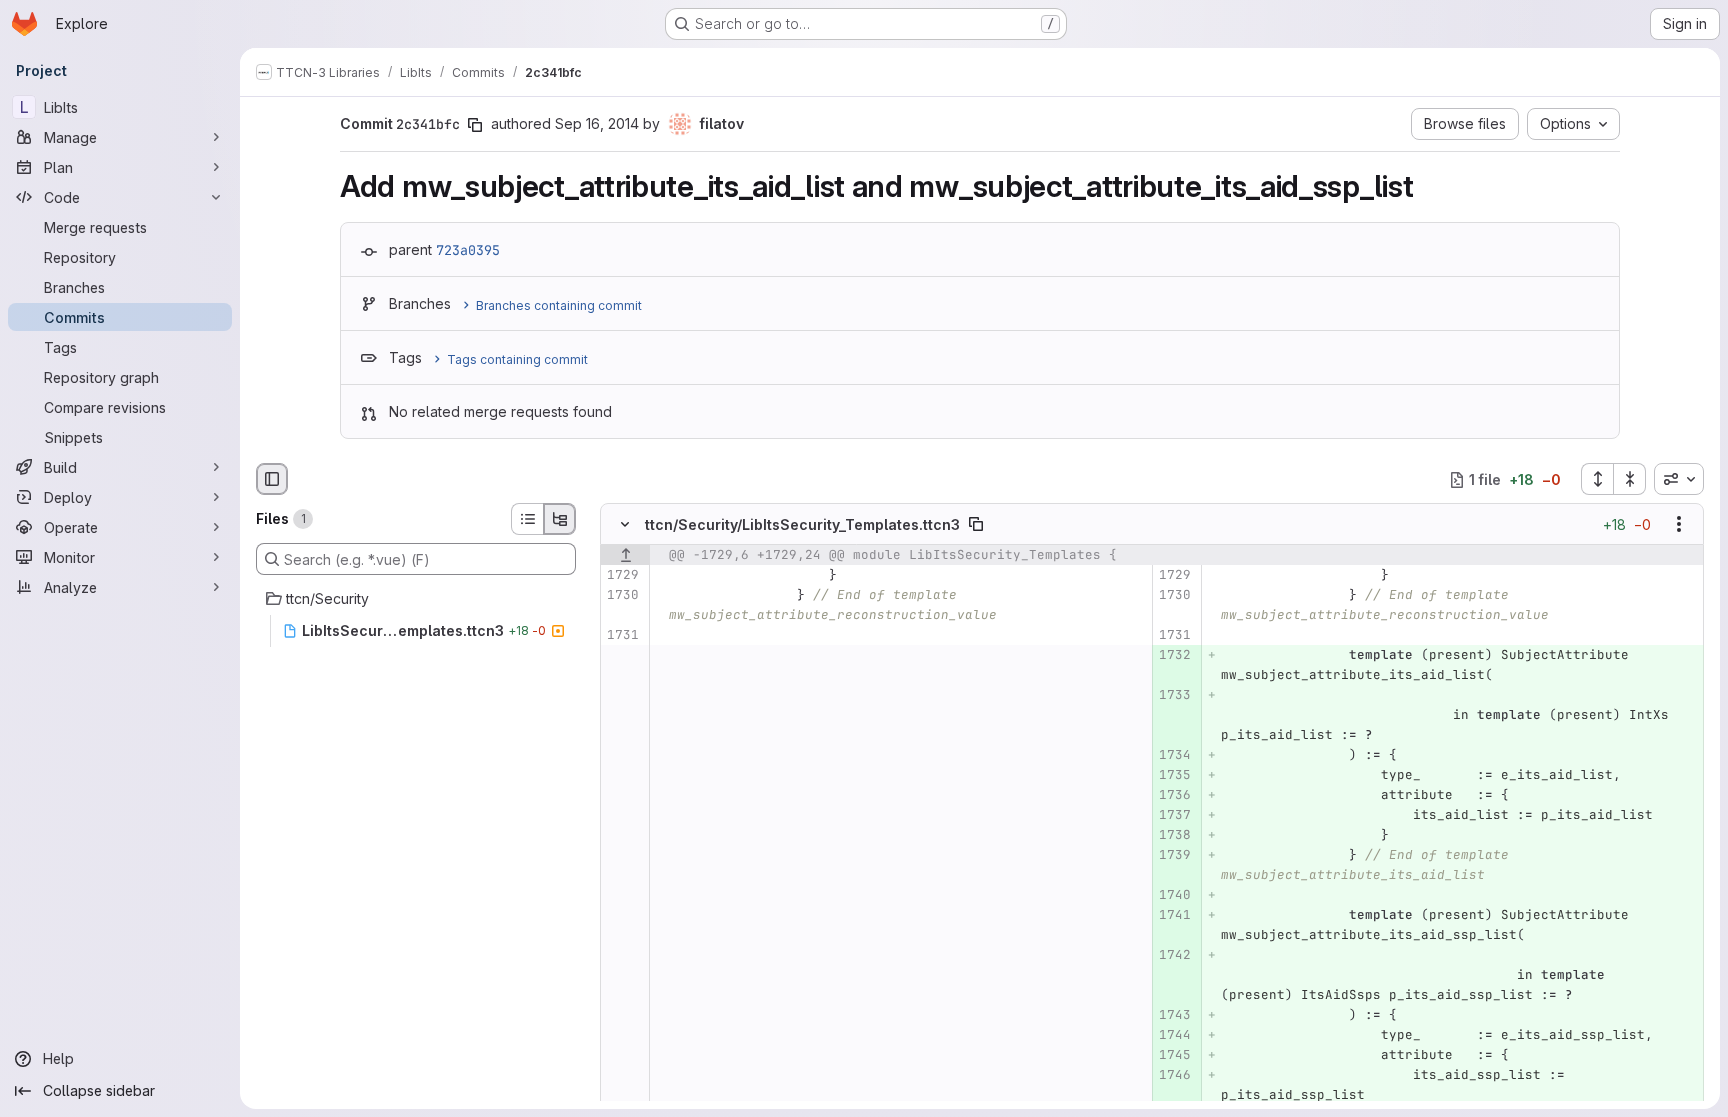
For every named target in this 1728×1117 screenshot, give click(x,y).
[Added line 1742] (1174, 956)
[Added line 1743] (1174, 1016)
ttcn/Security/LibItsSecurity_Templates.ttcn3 (802, 524)
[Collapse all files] (1630, 479)
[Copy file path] (976, 525)
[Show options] (1679, 525)
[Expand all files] (1597, 479)
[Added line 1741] (1174, 916)
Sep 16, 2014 (597, 123)
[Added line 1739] (1174, 856)
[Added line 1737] (1174, 816)
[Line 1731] (622, 636)
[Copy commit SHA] (475, 125)
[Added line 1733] (1174, 696)
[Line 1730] (622, 596)
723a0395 (468, 250)
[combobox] (1679, 479)
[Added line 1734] (1174, 756)
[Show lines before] (625, 556)
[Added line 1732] (1174, 656)
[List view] (527, 519)
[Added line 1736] (1174, 796)
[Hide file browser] (272, 479)
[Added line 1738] (1174, 836)
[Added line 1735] (1174, 776)
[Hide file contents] (625, 525)
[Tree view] (560, 519)
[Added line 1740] (1174, 896)
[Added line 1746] (1174, 1076)
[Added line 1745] (1174, 1056)
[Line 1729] (622, 576)
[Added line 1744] (1174, 1036)
